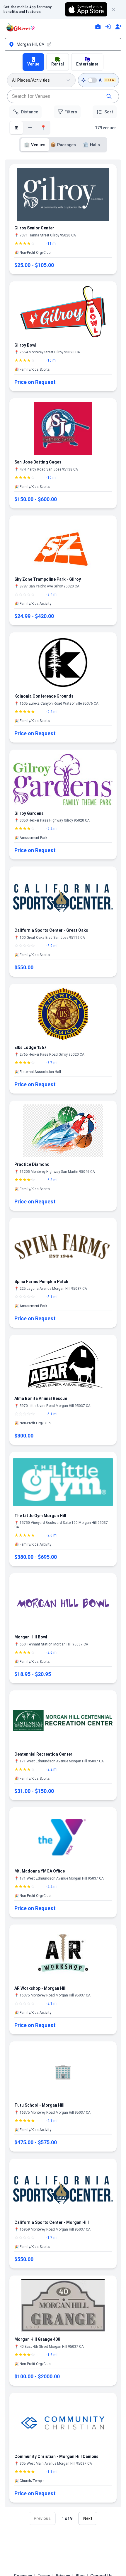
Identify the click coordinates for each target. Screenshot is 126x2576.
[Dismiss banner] (116, 9)
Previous (42, 2518)
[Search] (109, 96)
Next (88, 2518)
